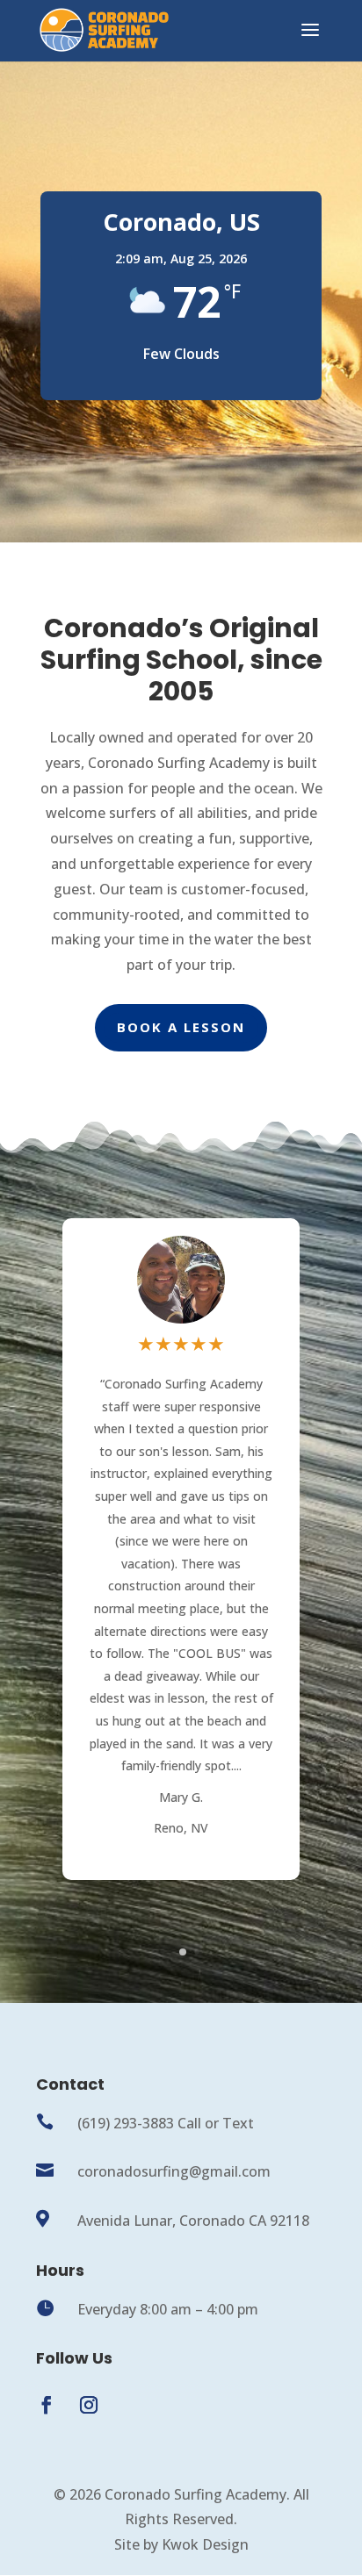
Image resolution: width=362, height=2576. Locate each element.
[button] (295, 1562)
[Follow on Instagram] (89, 2405)
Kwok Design (205, 2544)
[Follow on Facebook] (47, 2405)
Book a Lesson (181, 1027)
